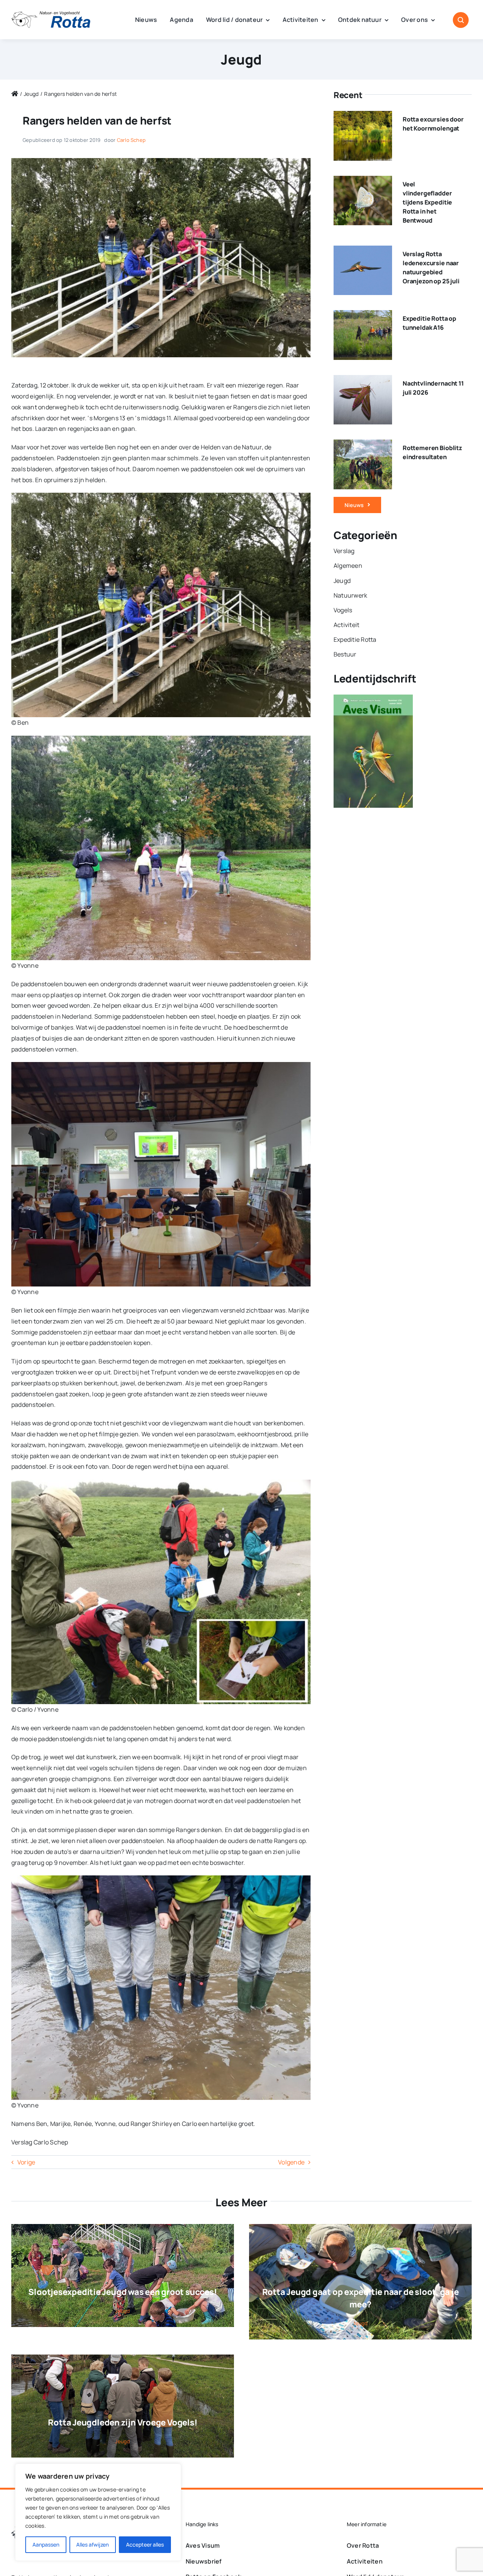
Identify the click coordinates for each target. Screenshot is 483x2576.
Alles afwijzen (92, 2544)
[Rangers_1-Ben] (161, 161)
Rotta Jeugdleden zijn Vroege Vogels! (122, 2422)
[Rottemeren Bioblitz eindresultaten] (363, 445)
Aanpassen (46, 2544)
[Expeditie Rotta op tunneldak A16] (363, 315)
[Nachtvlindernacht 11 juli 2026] (363, 380)
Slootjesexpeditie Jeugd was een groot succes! (122, 2292)
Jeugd (241, 59)
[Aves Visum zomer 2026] (373, 700)
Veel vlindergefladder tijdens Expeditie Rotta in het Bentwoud (427, 202)
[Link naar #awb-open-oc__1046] (461, 20)
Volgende (291, 2162)
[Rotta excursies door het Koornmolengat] (363, 116)
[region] (98, 2512)
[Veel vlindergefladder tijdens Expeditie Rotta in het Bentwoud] (363, 181)
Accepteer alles (145, 2544)
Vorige (26, 2162)
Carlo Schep (132, 140)
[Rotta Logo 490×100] (51, 14)
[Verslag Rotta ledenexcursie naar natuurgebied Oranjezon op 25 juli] (363, 251)
